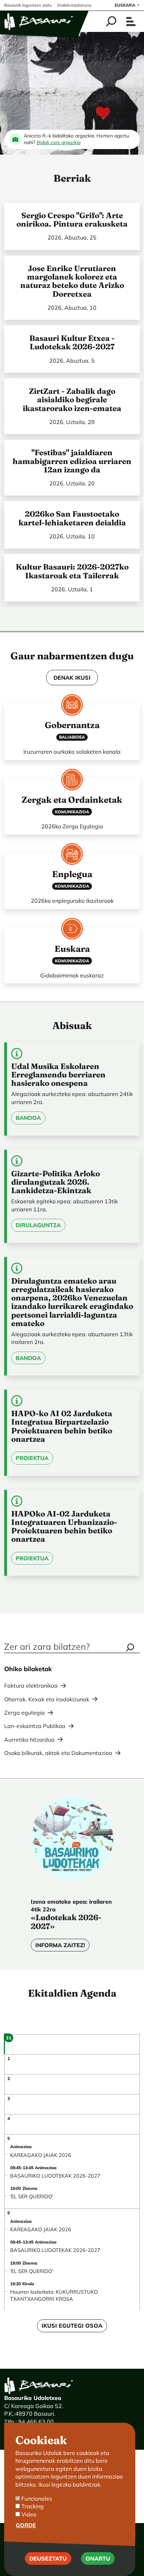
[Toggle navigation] (131, 22)
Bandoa (28, 1118)
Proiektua (32, 1458)
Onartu (98, 2558)
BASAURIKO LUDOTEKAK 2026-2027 (55, 2176)
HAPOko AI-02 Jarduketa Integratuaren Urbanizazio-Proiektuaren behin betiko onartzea (64, 1526)
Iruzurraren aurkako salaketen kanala (72, 752)
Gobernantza (72, 725)
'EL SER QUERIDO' (32, 2197)
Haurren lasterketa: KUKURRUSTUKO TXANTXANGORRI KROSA (54, 2295)
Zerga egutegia (24, 1713)
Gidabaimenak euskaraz (72, 975)
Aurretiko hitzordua (29, 1740)
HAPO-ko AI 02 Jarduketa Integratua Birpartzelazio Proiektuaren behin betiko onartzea (62, 1426)
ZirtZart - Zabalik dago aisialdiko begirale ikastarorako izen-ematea (72, 400)
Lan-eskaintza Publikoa (35, 1726)
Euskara (125, 5)
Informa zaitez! (60, 1945)
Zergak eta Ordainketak (72, 800)
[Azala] (39, 21)
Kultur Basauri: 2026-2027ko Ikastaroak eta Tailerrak (72, 571)
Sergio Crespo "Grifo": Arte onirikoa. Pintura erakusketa (72, 220)
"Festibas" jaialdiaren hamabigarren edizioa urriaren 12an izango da (72, 461)
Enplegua (72, 874)
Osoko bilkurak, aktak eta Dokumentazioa (58, 1753)
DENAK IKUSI (72, 678)
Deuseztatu (48, 2558)
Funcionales (37, 2498)
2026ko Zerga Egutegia (72, 826)
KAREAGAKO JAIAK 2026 (41, 2155)
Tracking (33, 2506)
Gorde (26, 2525)
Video (29, 2514)
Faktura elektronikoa (31, 1686)
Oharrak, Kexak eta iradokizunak (47, 1699)
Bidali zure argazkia (59, 142)
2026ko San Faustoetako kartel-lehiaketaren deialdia (72, 518)
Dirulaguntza (38, 1225)
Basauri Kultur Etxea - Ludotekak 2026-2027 (72, 342)
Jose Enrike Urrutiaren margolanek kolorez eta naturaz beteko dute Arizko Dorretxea (72, 281)
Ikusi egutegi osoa (72, 2326)
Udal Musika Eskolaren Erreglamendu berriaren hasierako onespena (58, 1075)
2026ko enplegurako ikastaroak (72, 901)
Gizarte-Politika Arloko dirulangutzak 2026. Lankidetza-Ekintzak (56, 1182)
